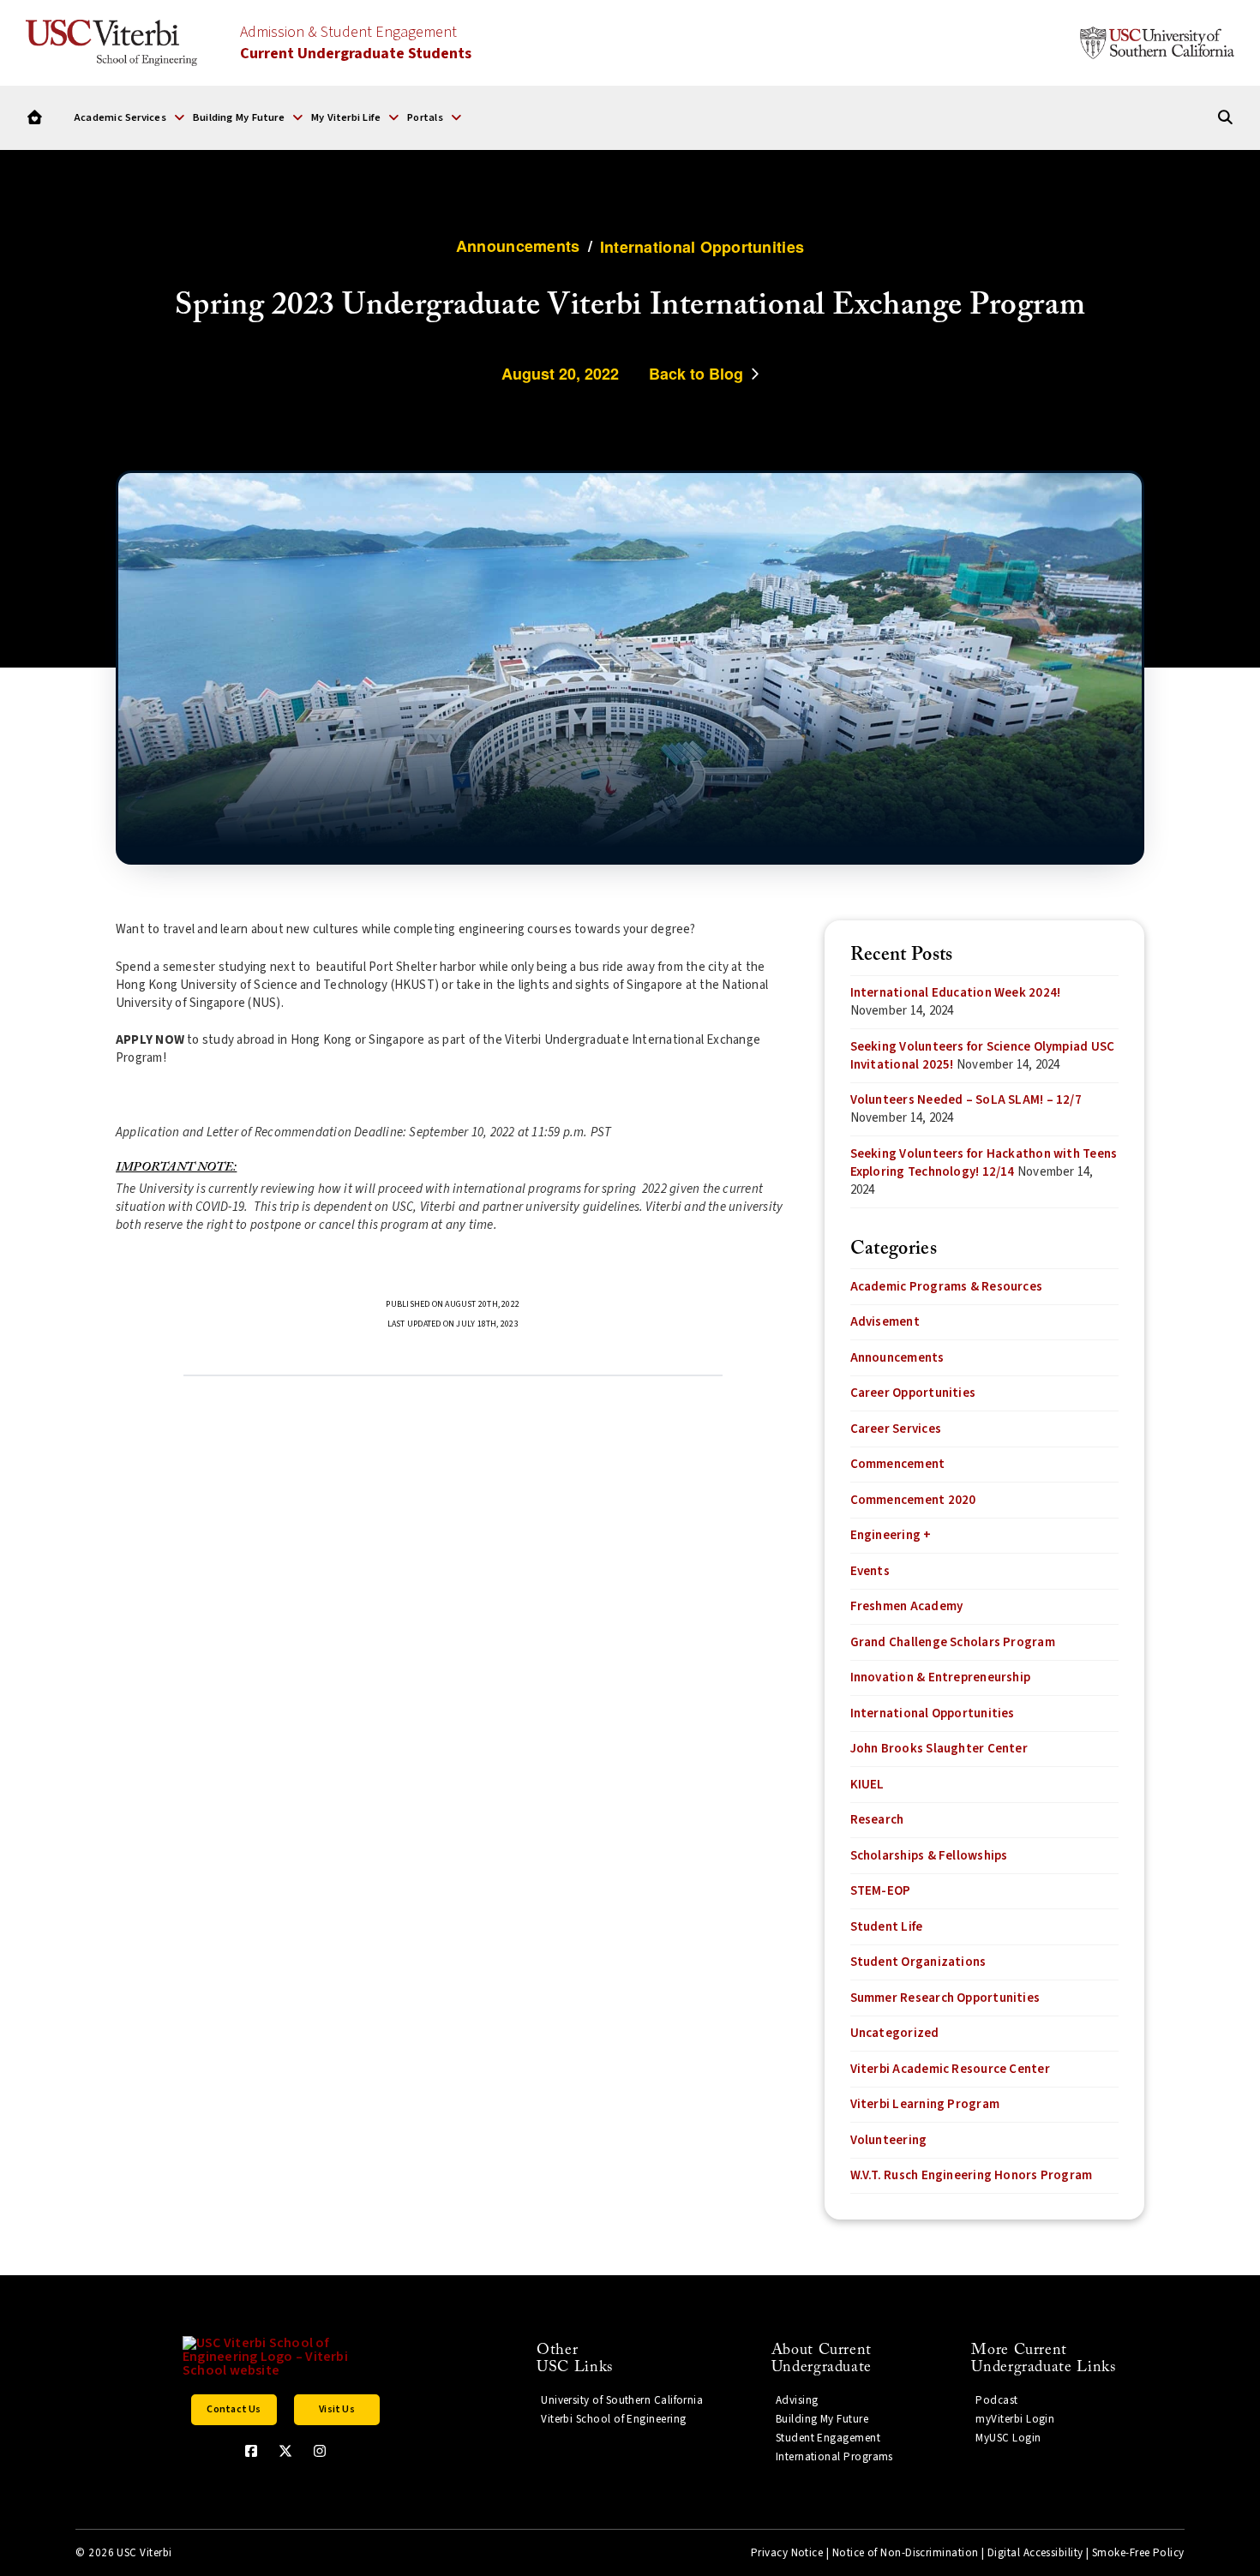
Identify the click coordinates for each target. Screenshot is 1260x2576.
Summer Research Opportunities (945, 1998)
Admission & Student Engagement (356, 43)
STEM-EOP (881, 1891)
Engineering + (891, 1535)
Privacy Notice (787, 2553)
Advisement (885, 1322)
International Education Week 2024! (956, 993)
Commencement (898, 1464)
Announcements (897, 1358)
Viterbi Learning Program (925, 2104)
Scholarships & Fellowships (929, 1856)
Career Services (896, 1429)
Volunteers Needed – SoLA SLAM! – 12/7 (966, 1100)
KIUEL (867, 1785)
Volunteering (889, 2140)
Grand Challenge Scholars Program (953, 1642)
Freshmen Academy (907, 1606)
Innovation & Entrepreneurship (941, 1677)
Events (870, 1571)
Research (877, 1820)
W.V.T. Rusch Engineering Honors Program (972, 2175)
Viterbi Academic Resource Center (950, 2069)
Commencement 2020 (913, 1500)
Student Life (887, 1927)
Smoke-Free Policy (1138, 2553)
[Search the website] (1225, 118)
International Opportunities (933, 1713)
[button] (129, 117)
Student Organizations (918, 1962)
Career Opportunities (913, 1393)
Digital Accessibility (1035, 2553)
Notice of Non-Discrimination (906, 2553)
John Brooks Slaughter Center (939, 1749)
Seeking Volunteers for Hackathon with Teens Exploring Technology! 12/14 (984, 1163)
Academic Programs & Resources (947, 1287)
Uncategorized (895, 2033)
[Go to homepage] (35, 118)
